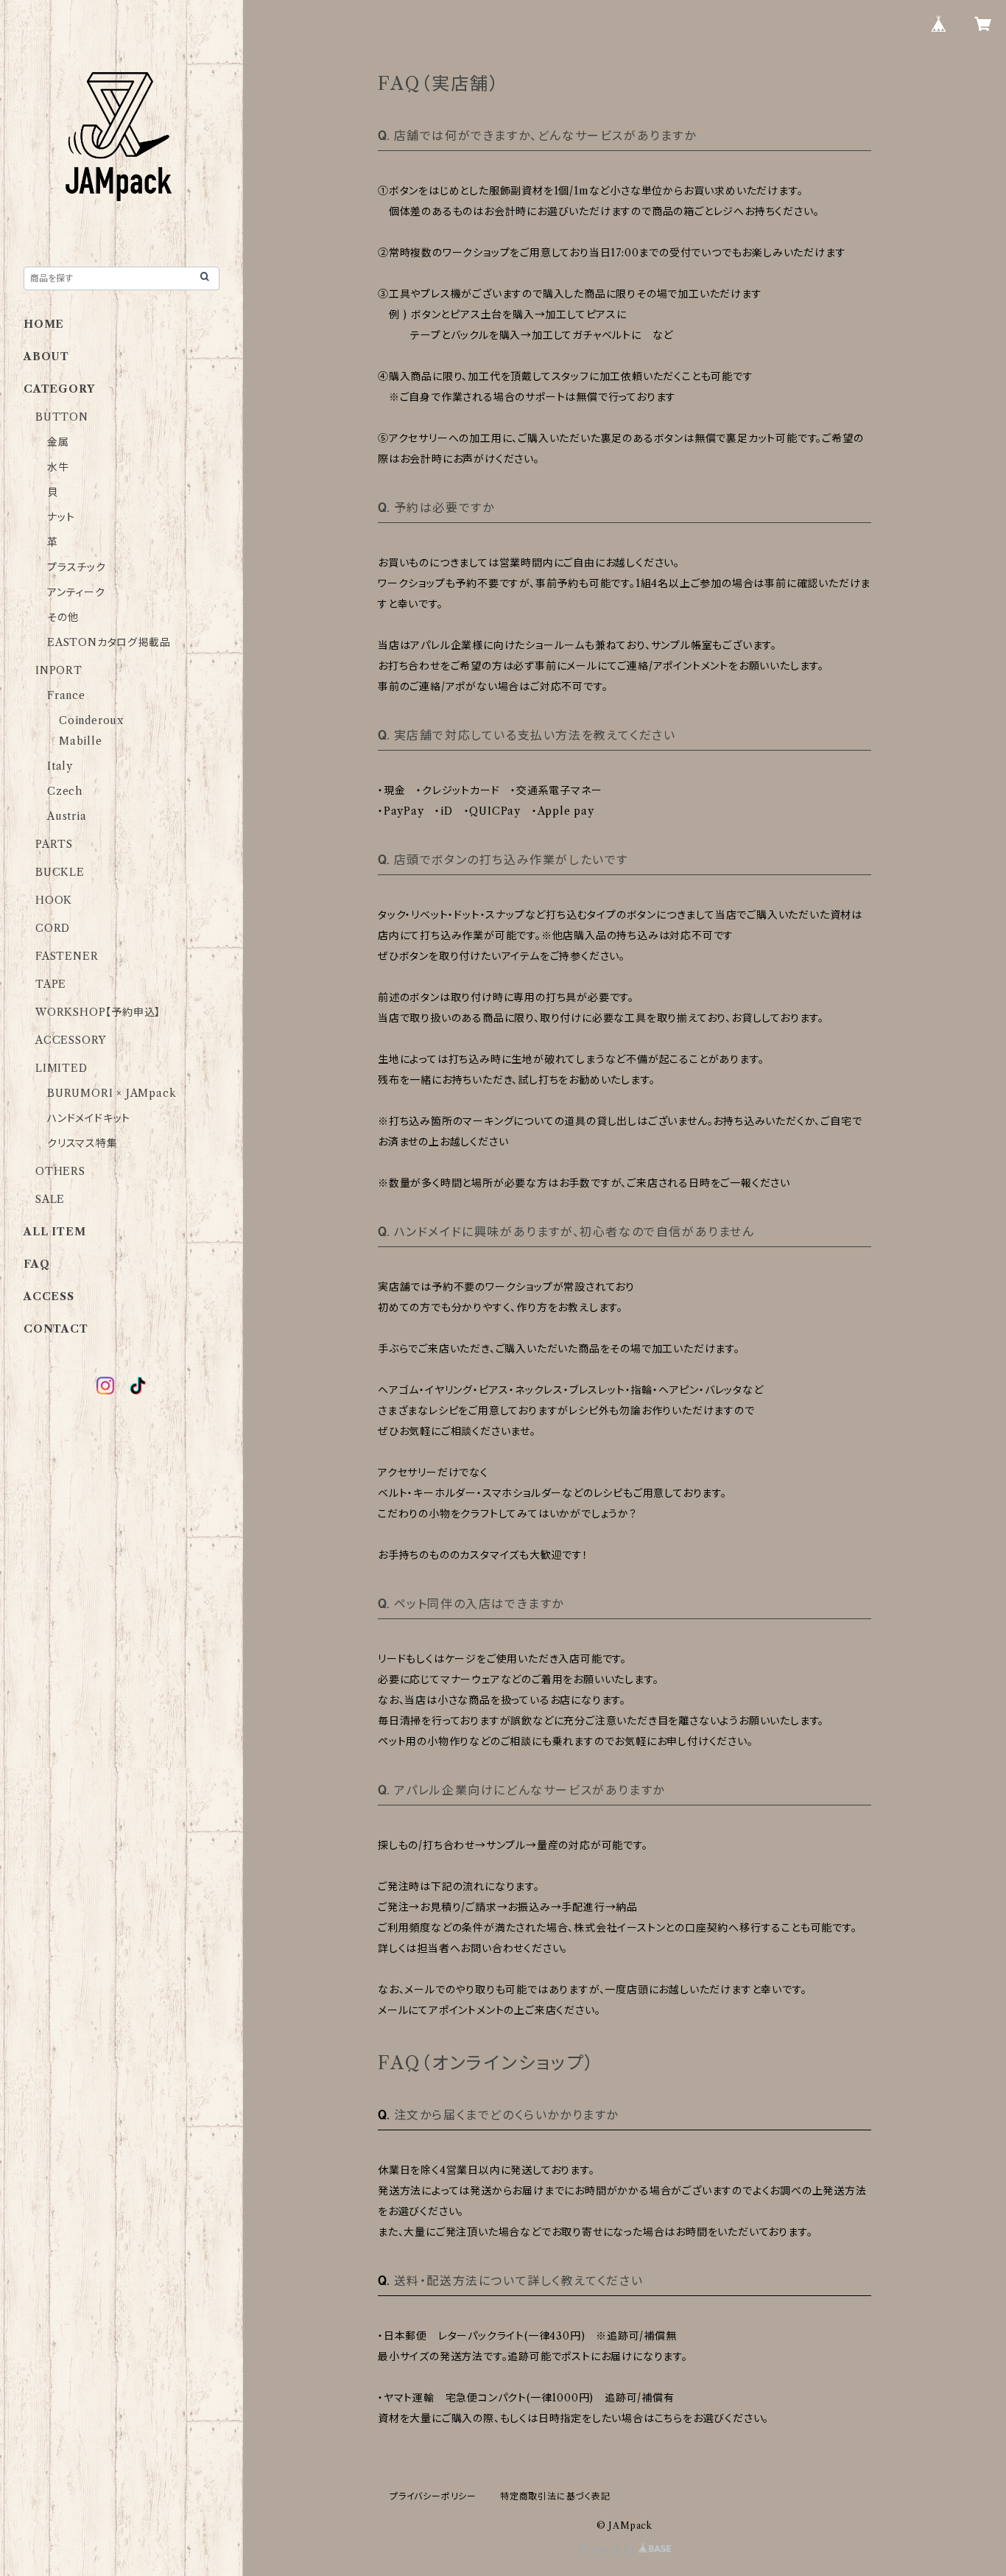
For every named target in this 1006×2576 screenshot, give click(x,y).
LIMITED (61, 1068)
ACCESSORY (71, 1040)
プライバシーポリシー (433, 2496)
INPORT (59, 670)
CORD (53, 928)
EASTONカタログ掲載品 (109, 642)
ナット (61, 517)
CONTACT (56, 1329)
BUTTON (62, 417)
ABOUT (46, 357)
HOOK (54, 900)
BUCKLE (60, 872)
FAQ (36, 1264)
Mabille (81, 741)
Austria (67, 816)
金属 (58, 442)
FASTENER (67, 956)
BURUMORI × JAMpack (112, 1093)
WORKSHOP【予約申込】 (98, 1012)
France (66, 695)
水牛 (58, 467)
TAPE (51, 984)
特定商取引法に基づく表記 (555, 2496)
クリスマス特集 (82, 1143)
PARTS (54, 844)
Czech (65, 791)
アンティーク (76, 592)
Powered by (609, 2549)
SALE (50, 1199)
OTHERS (60, 1171)
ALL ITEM (54, 1232)
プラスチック (77, 567)
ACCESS (49, 1296)
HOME (44, 324)
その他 (63, 617)
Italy (60, 766)
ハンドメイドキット (89, 1118)
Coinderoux (91, 720)
